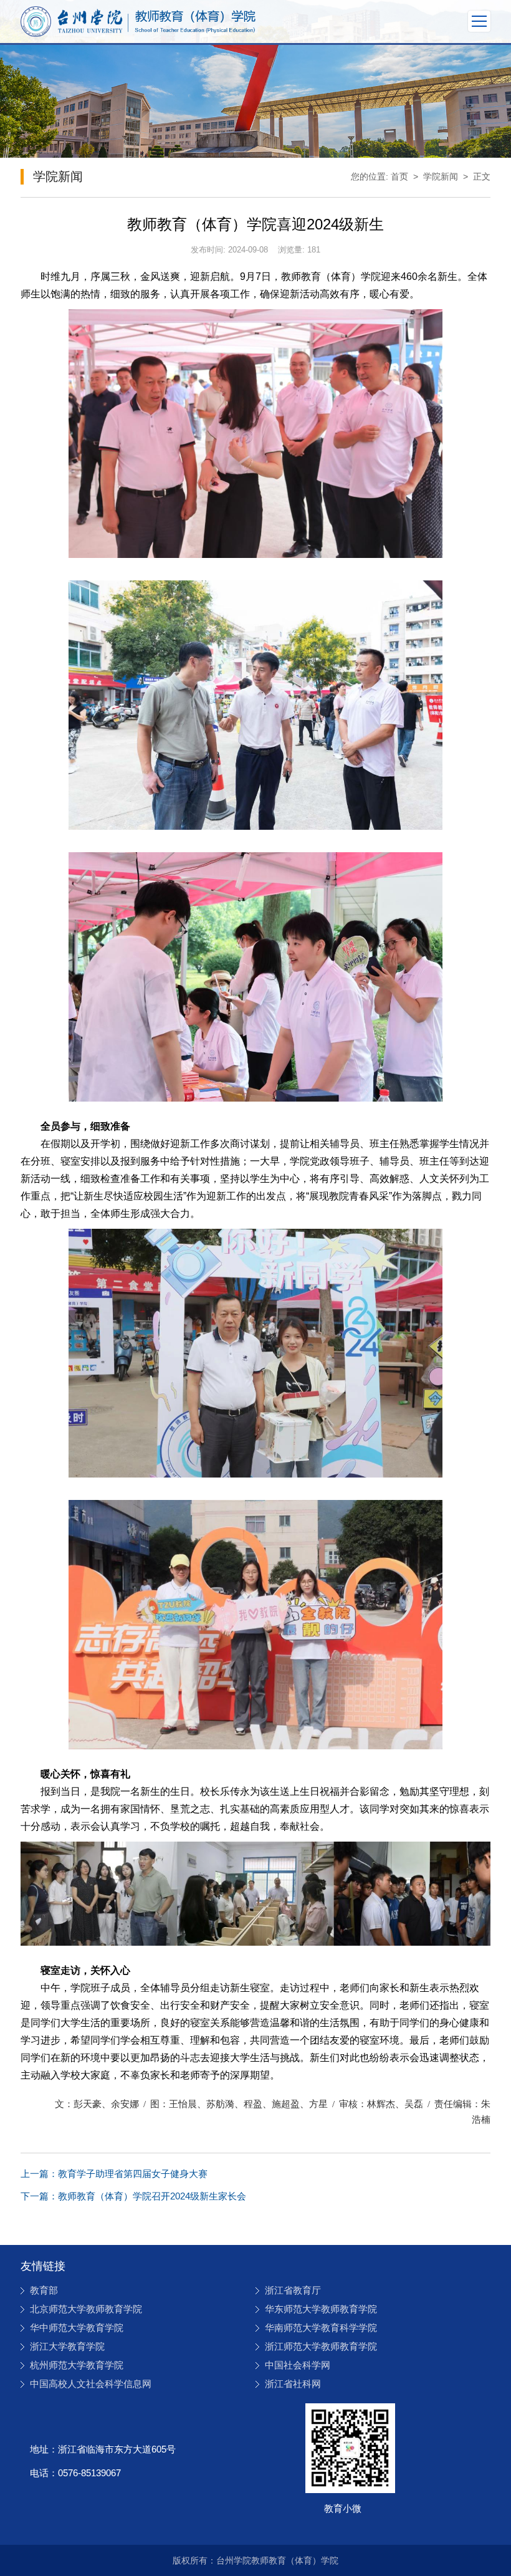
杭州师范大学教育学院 (77, 2365)
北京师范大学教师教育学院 (86, 2309)
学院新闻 (441, 176)
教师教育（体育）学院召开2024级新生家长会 (133, 2196)
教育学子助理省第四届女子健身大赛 (114, 2174)
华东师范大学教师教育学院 (321, 2309)
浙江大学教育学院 (67, 2346)
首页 (399, 176)
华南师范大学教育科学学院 (321, 2328)
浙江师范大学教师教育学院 (321, 2346)
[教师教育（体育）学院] (138, 22)
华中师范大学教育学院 (77, 2328)
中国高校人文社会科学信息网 (91, 2384)
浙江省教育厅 (293, 2290)
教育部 (44, 2290)
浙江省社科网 (293, 2384)
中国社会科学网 (298, 2365)
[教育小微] (350, 2448)
